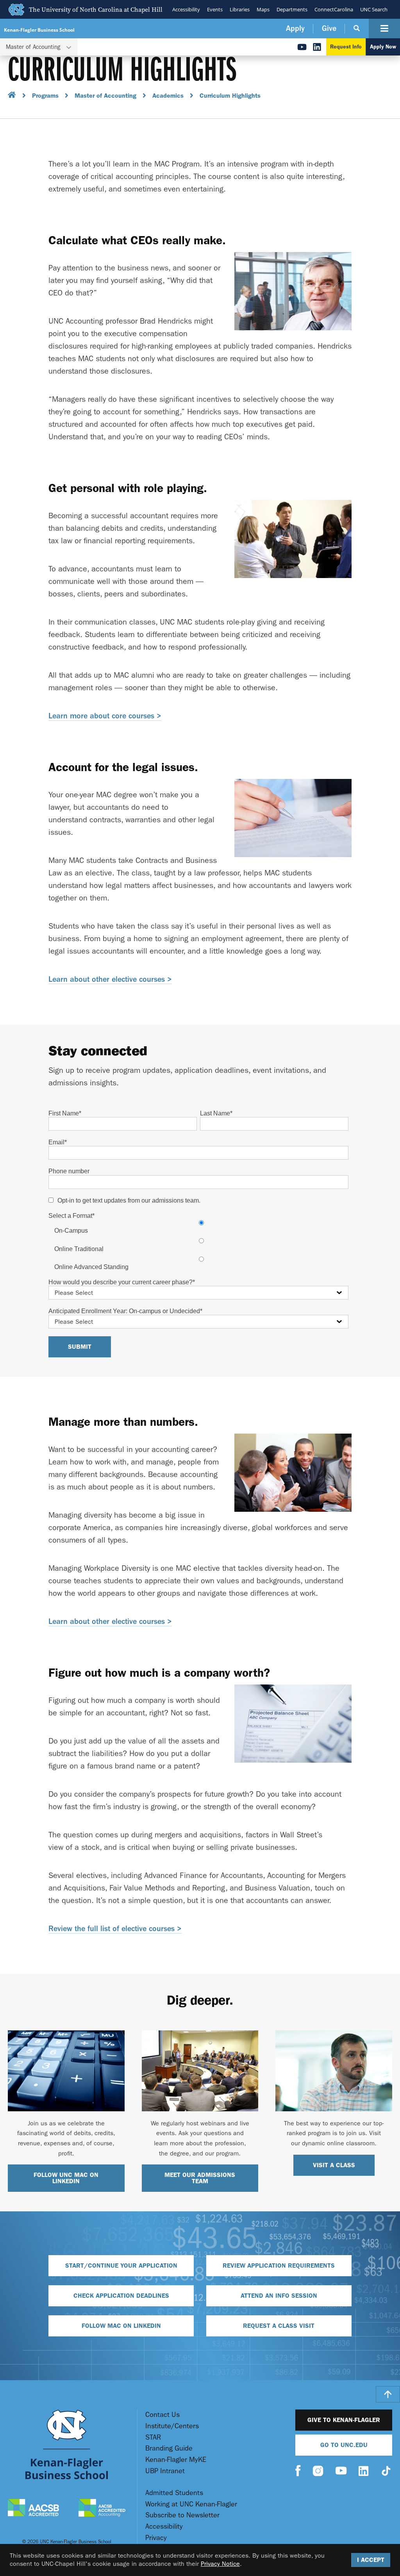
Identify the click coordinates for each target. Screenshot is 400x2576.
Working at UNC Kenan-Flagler (191, 2504)
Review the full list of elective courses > (115, 1929)
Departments (292, 9)
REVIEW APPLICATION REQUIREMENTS (279, 2265)
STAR (153, 2437)
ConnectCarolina (334, 9)
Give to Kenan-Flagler (344, 2420)
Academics (168, 96)
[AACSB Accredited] (33, 2509)
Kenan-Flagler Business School (39, 30)
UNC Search (374, 9)
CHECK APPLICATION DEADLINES (121, 2296)
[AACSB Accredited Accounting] (102, 2509)
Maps (263, 9)
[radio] (201, 1227)
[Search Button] (357, 29)
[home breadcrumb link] (12, 96)
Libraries (240, 9)
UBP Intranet (165, 2471)
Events (215, 9)
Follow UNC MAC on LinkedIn (66, 2178)
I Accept (371, 2560)
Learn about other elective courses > (110, 979)
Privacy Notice (220, 2564)
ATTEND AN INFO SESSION (279, 2296)
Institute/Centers (172, 2426)
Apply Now (383, 47)
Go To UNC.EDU (344, 2445)
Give (329, 28)
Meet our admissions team (200, 2178)
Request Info (346, 47)
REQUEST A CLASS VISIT (279, 2326)
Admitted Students (174, 2493)
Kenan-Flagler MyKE (176, 2460)
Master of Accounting (105, 96)
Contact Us (162, 2415)
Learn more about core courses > (105, 716)
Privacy (156, 2538)
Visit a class (334, 2165)
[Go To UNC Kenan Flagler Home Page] (67, 2444)
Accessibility (186, 9)
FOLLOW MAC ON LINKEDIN (121, 2326)
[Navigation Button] (384, 29)
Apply (295, 28)
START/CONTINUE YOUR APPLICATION (121, 2265)
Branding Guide (169, 2448)
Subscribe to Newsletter (182, 2515)
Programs (45, 96)
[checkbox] (198, 1245)
